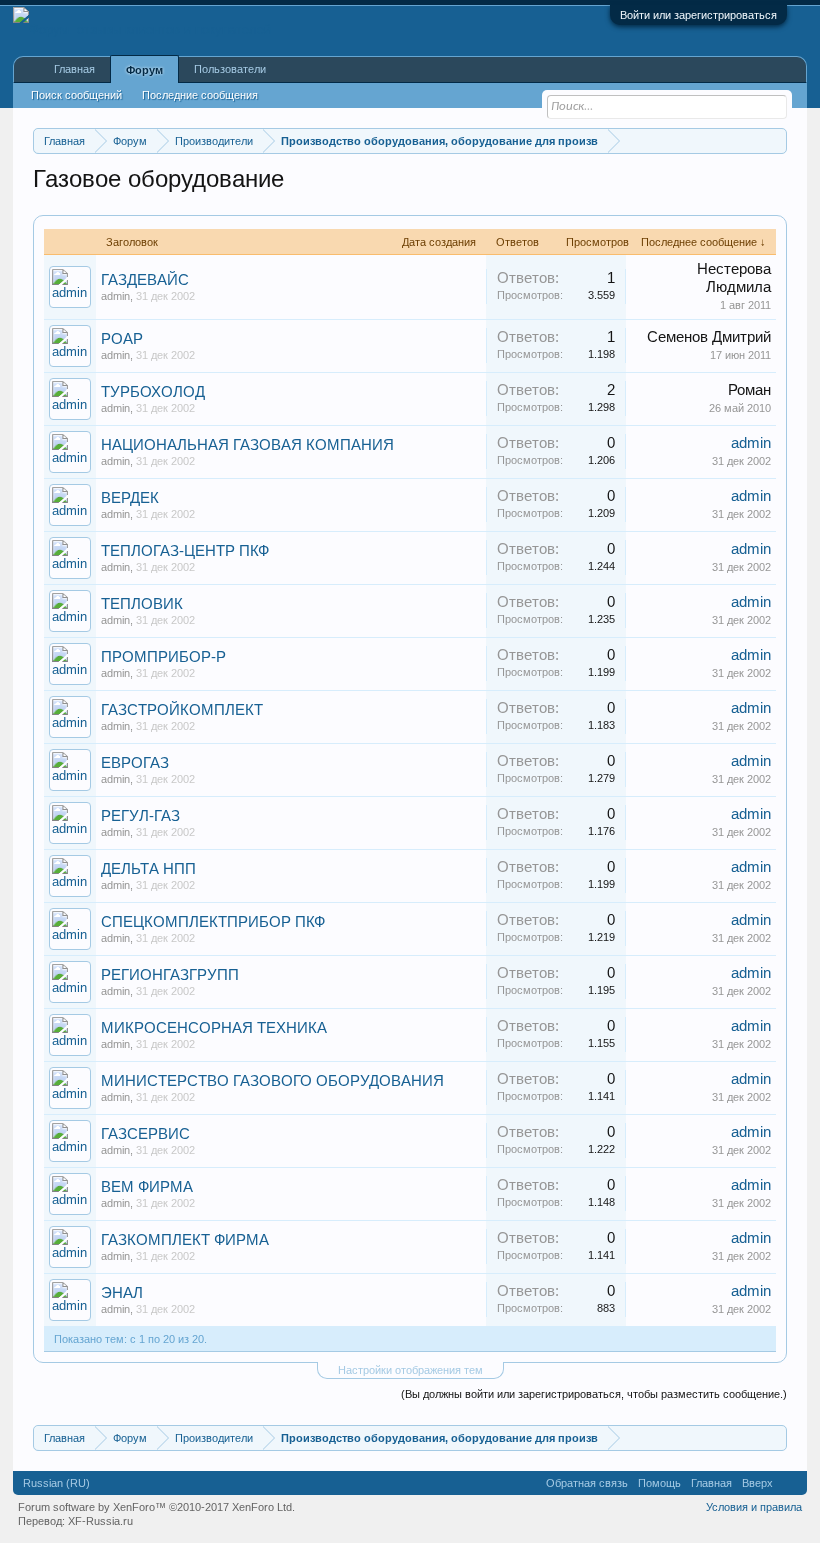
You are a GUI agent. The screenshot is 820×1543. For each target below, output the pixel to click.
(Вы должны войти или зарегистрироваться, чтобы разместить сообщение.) (594, 1394)
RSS (790, 1483)
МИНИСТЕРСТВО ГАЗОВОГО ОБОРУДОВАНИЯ (272, 1081)
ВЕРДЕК (130, 498)
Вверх (757, 1483)
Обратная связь (587, 1483)
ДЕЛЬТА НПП (148, 869)
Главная (74, 69)
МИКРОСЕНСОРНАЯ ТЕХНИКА (214, 1028)
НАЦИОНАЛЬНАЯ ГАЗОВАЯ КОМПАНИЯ (247, 445)
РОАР (122, 339)
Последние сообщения (200, 95)
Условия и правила (754, 1507)
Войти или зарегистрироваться (698, 15)
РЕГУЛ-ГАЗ (140, 816)
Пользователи (230, 69)
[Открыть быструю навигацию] (774, 140)
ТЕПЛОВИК (142, 604)
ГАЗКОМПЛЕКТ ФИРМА (185, 1240)
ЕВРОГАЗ (135, 763)
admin (115, 296)
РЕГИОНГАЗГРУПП (170, 975)
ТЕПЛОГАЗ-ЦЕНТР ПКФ (185, 551)
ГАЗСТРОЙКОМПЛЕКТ (182, 710)
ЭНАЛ (122, 1293)
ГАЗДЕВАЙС (145, 280)
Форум (144, 70)
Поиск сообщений (76, 95)
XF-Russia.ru (100, 1521)
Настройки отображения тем (410, 1370)
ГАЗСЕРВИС (145, 1134)
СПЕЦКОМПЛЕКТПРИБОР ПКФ (213, 922)
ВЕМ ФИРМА (147, 1187)
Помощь (659, 1483)
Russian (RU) (56, 1483)
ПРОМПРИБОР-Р (163, 657)
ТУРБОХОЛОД (153, 392)
